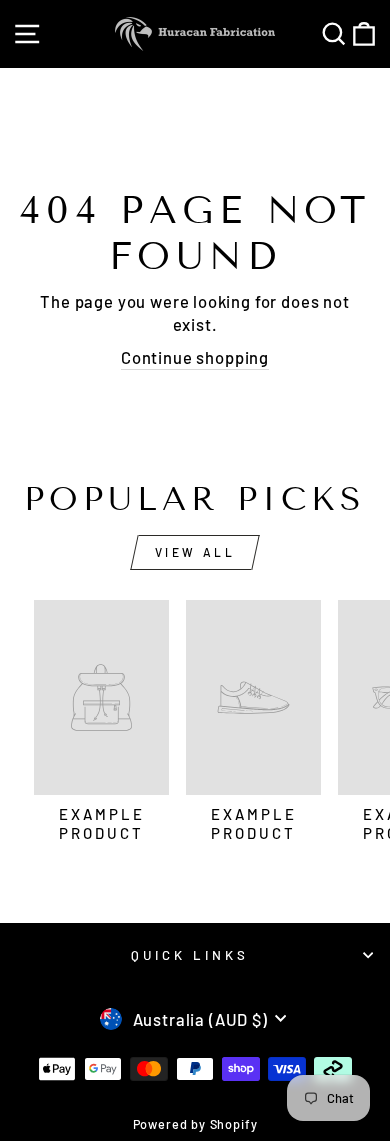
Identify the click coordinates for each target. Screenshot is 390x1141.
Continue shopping (195, 357)
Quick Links (190, 955)
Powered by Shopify (195, 1124)
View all (195, 552)
